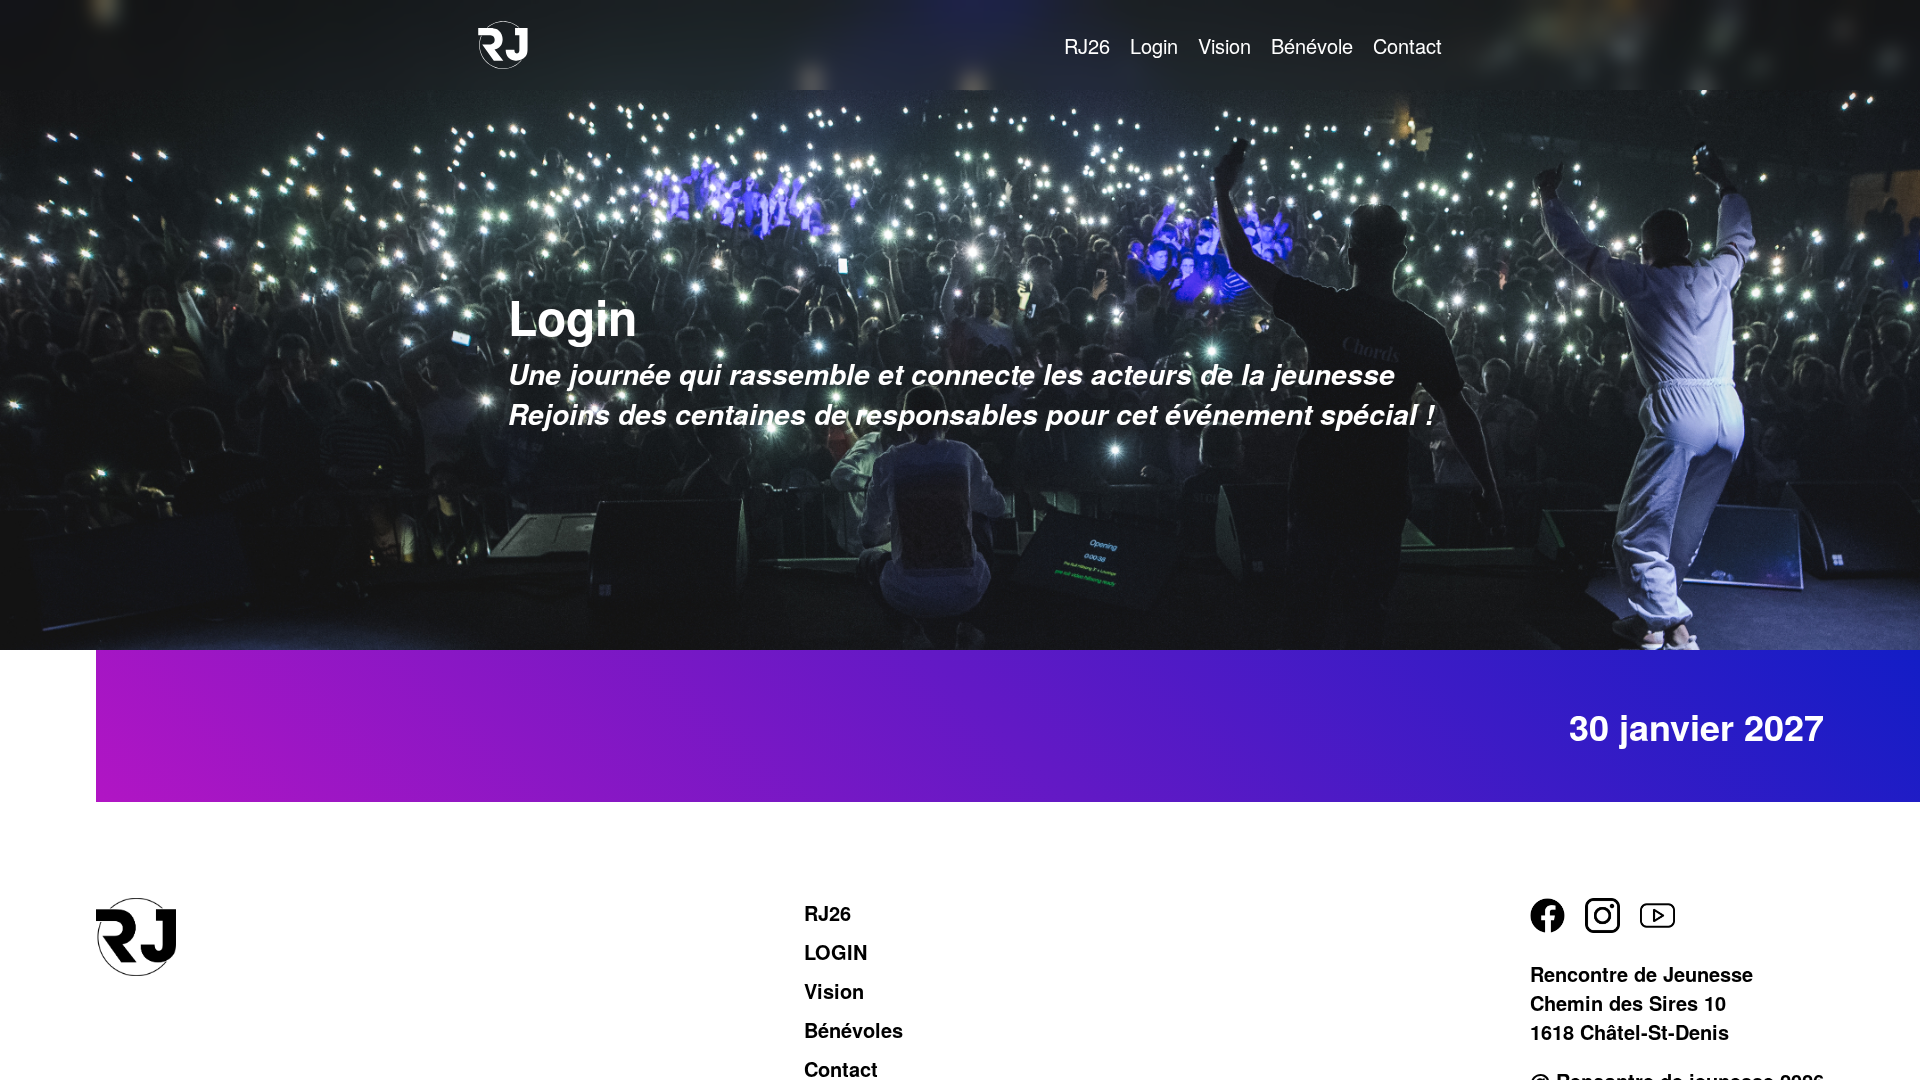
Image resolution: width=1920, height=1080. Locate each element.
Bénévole (1312, 45)
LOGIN (835, 951)
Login (1154, 45)
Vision (1224, 45)
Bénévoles (853, 1029)
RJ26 (1087, 45)
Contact (1407, 45)
